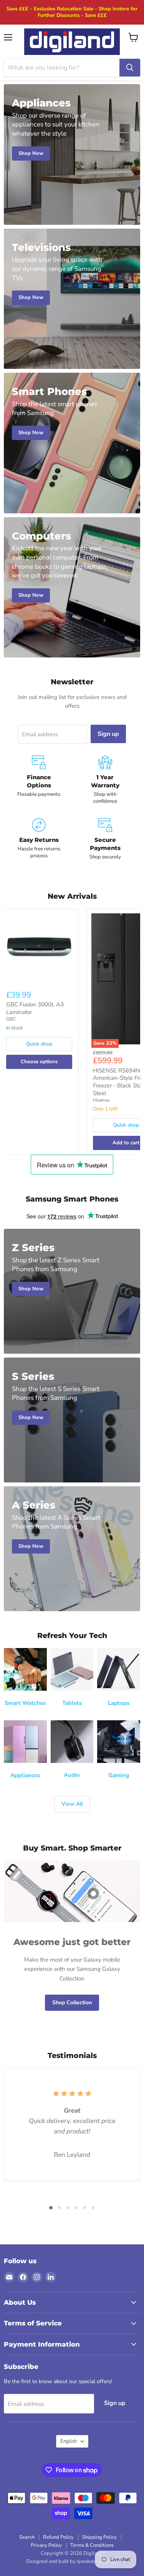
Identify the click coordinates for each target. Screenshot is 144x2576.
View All (72, 1804)
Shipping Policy (99, 2537)
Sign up (108, 734)
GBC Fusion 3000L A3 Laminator (35, 1008)
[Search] (130, 68)
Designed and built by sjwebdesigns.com (72, 2561)
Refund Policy (58, 2537)
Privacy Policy (46, 2545)
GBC (11, 1019)
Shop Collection (72, 2003)
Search (27, 2537)
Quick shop (39, 1044)
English (69, 2441)
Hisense (101, 1100)
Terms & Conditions (92, 2545)
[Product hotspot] (93, 1894)
